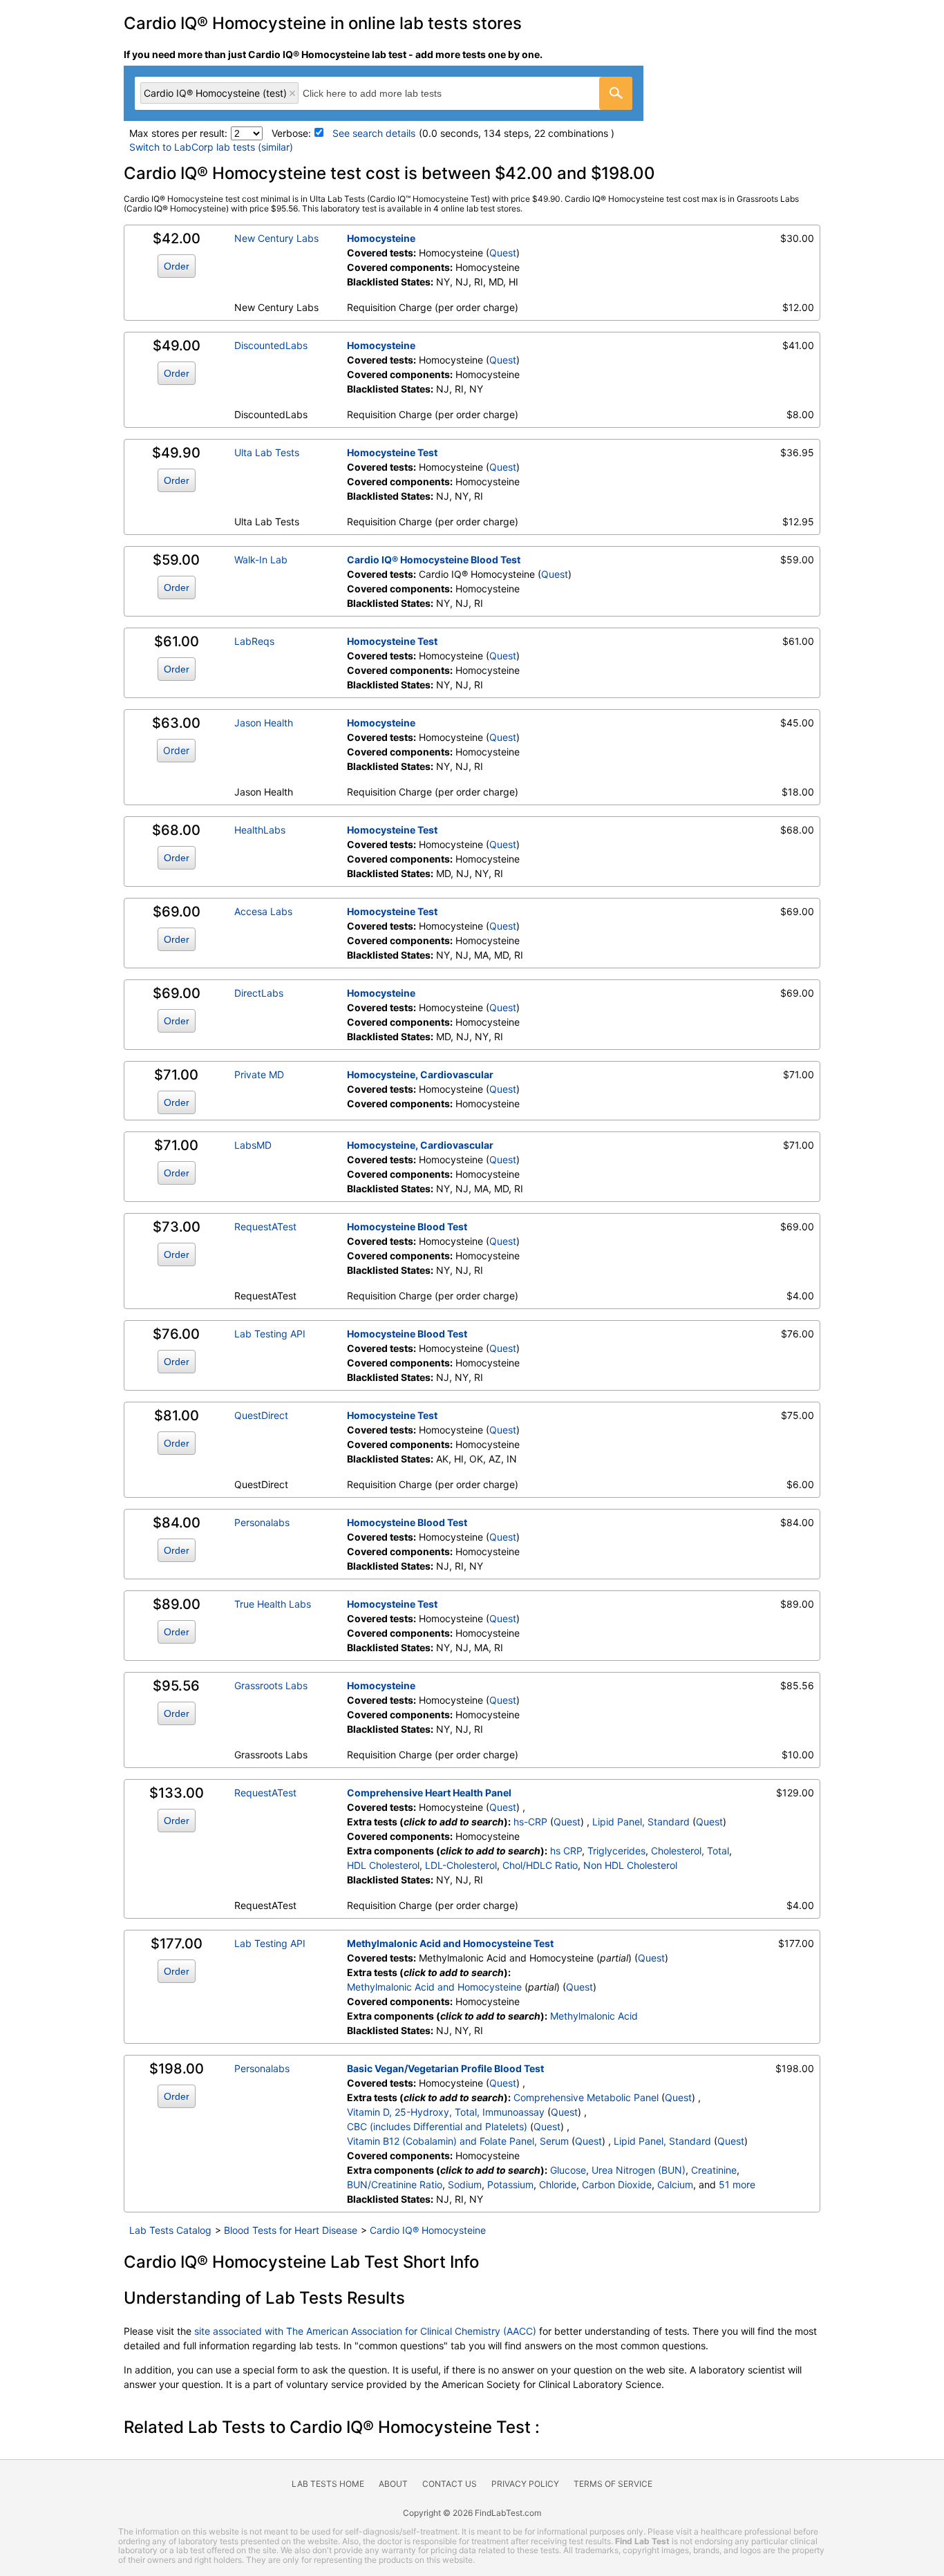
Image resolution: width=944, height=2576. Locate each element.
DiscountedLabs (271, 345)
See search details (374, 133)
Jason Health (264, 723)
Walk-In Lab (261, 560)
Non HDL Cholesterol (630, 1865)
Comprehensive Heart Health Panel (429, 1793)
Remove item (292, 93)
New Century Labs (276, 238)
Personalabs (262, 1522)
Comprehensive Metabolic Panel (586, 2097)
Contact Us (450, 2484)
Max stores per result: (178, 133)
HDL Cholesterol (383, 1865)
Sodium (465, 2184)
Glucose (568, 2170)
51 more (737, 2184)
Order (177, 266)
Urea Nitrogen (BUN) (639, 2170)
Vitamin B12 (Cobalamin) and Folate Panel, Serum (458, 2141)
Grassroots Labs (271, 1685)
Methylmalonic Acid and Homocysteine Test (450, 1943)
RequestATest (265, 1226)
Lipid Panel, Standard (641, 1822)
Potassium (510, 2184)
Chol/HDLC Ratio (540, 1865)
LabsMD (253, 1145)
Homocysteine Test (392, 452)
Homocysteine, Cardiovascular (420, 1074)
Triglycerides (616, 1851)
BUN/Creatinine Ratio (395, 2184)
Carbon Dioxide (617, 2184)
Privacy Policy (525, 2484)
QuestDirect (261, 1415)
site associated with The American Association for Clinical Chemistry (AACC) (365, 2331)
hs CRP (566, 1851)
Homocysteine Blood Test (407, 1226)
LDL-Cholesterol (461, 1865)
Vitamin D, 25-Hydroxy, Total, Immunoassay (446, 2112)
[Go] (616, 93)
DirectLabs (259, 993)
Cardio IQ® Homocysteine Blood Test (434, 560)
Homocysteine (381, 238)
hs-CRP (530, 1822)
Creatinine (714, 2170)
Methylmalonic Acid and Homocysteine (434, 1987)
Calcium (675, 2184)
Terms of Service (613, 2484)
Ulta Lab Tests (267, 452)
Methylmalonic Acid (594, 2016)
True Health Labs (273, 1604)
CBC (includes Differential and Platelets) (437, 2126)
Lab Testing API (270, 1334)
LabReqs (254, 641)
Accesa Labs (263, 911)
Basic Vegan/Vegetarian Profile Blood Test (445, 2068)
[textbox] (387, 93)
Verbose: (291, 133)
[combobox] (384, 93)
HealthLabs (260, 830)
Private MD (259, 1074)
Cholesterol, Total (690, 1851)
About (393, 2484)
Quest (503, 253)
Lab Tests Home (328, 2484)
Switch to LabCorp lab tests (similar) (211, 147)
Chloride (558, 2184)
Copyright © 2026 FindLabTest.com (472, 2513)
